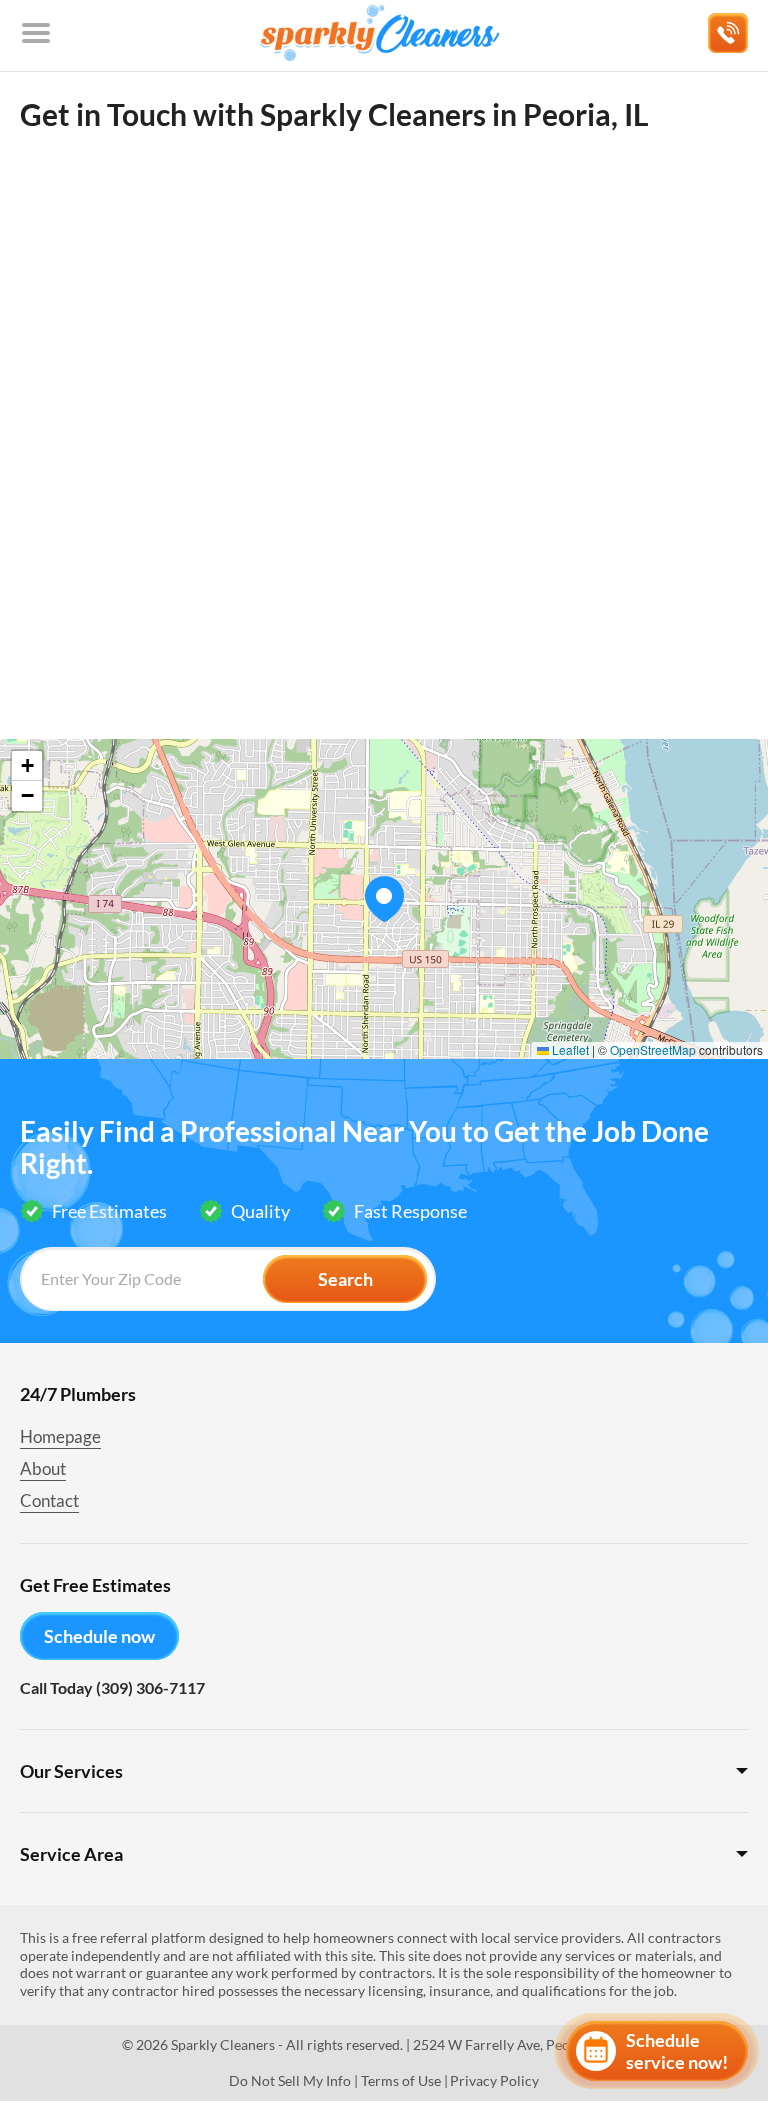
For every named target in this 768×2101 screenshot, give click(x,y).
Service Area (71, 1854)
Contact (49, 1500)
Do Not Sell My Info (290, 2080)
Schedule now (99, 1636)
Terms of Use (401, 2080)
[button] (384, 899)
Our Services (71, 1771)
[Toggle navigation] (36, 33)
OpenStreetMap (653, 1049)
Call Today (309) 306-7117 (112, 1687)
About (43, 1468)
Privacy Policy (494, 2080)
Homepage (60, 1436)
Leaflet (569, 1049)
